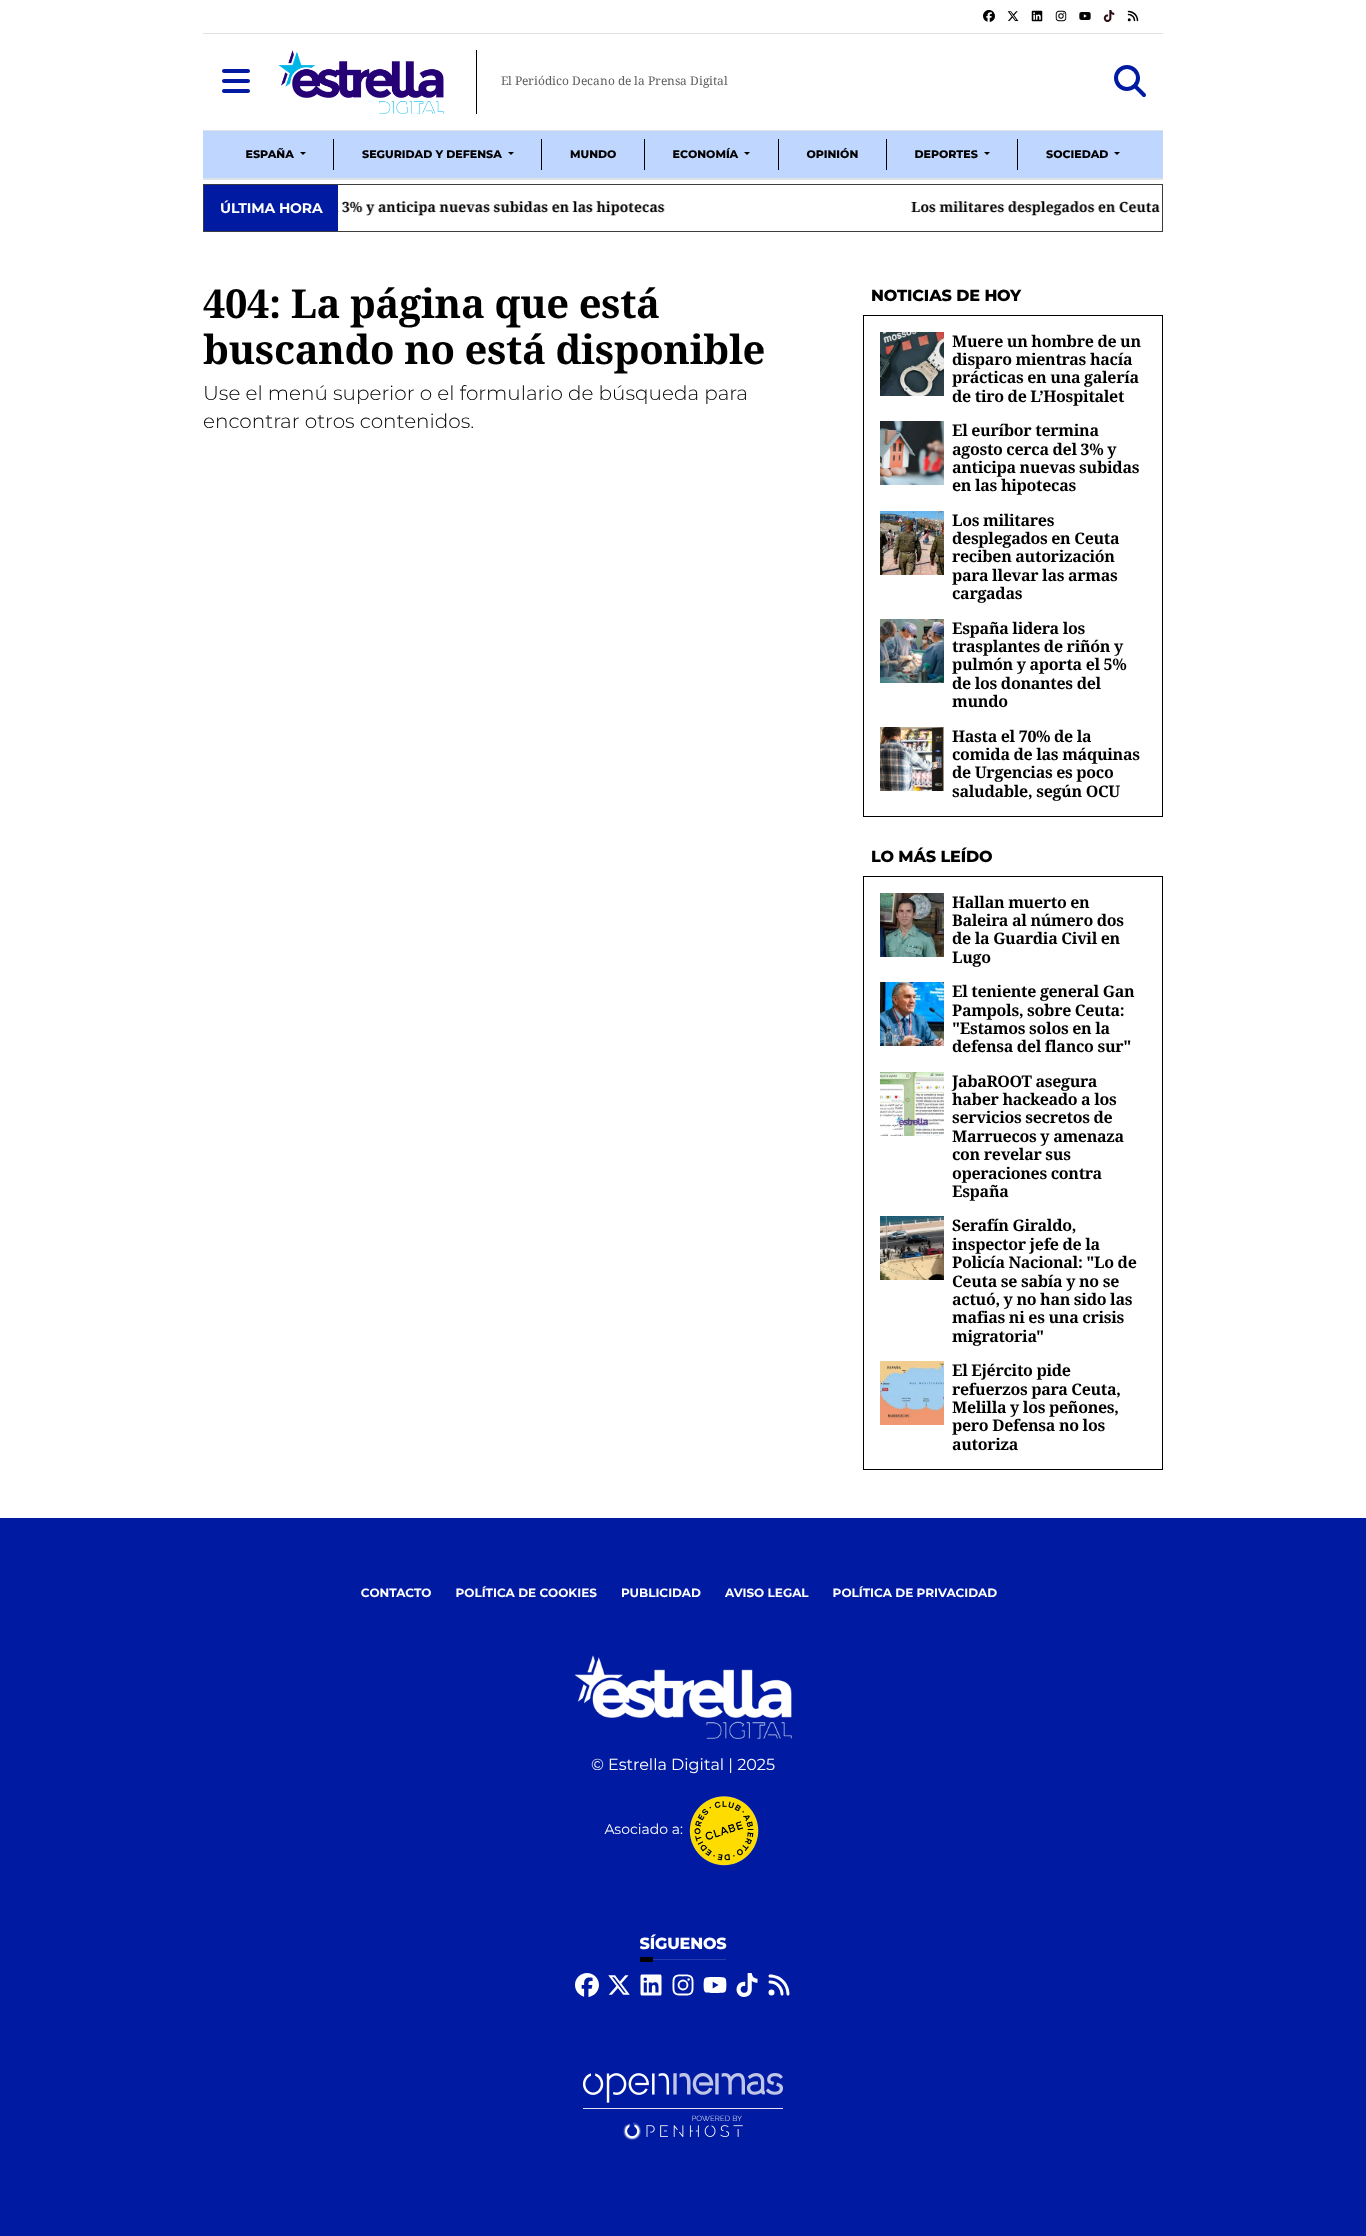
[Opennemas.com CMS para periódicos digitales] (683, 2106)
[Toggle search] (1130, 82)
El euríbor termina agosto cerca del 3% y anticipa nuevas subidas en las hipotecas (1045, 457)
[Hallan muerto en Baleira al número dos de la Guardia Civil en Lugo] (912, 924)
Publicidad (661, 1593)
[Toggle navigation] (236, 82)
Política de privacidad (915, 1593)
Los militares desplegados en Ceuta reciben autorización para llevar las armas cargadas (657, 208)
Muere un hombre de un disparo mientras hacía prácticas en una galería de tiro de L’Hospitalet (1046, 368)
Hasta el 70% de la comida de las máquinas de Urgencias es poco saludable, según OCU (1046, 763)
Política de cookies (525, 1593)
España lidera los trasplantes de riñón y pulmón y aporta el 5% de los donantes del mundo (1039, 665)
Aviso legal (767, 1593)
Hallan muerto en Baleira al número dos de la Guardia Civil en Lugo (1038, 929)
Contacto (396, 1593)
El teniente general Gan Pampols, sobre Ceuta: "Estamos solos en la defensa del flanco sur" (1043, 1018)
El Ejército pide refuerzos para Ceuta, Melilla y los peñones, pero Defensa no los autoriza (1036, 1407)
